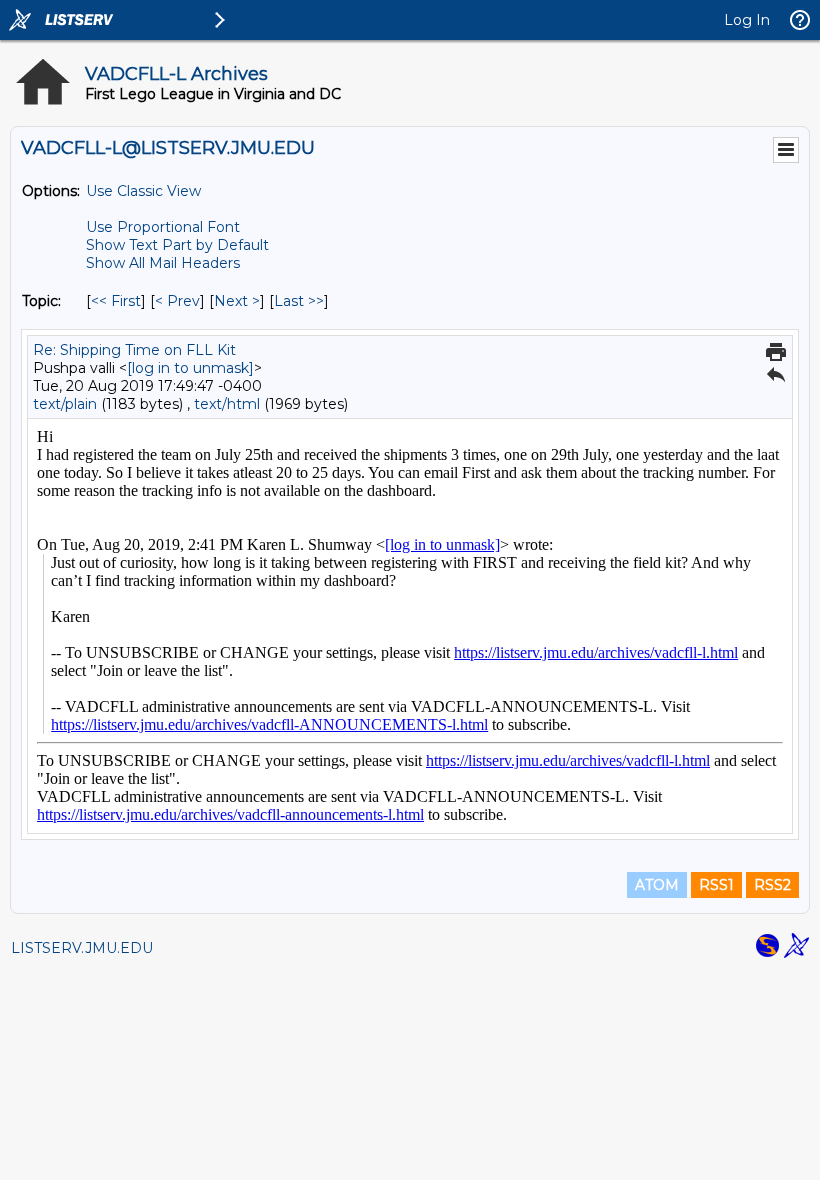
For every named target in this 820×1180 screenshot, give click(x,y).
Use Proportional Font (163, 227)
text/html (227, 404)
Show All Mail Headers (163, 263)
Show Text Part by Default (177, 245)
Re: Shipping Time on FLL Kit (134, 350)
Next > (237, 301)
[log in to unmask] (190, 368)
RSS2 (772, 885)
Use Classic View (143, 191)
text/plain (65, 404)
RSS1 (716, 885)
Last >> (299, 301)
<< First (116, 301)
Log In (747, 20)
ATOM (657, 885)
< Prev (177, 301)
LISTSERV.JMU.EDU (82, 948)
